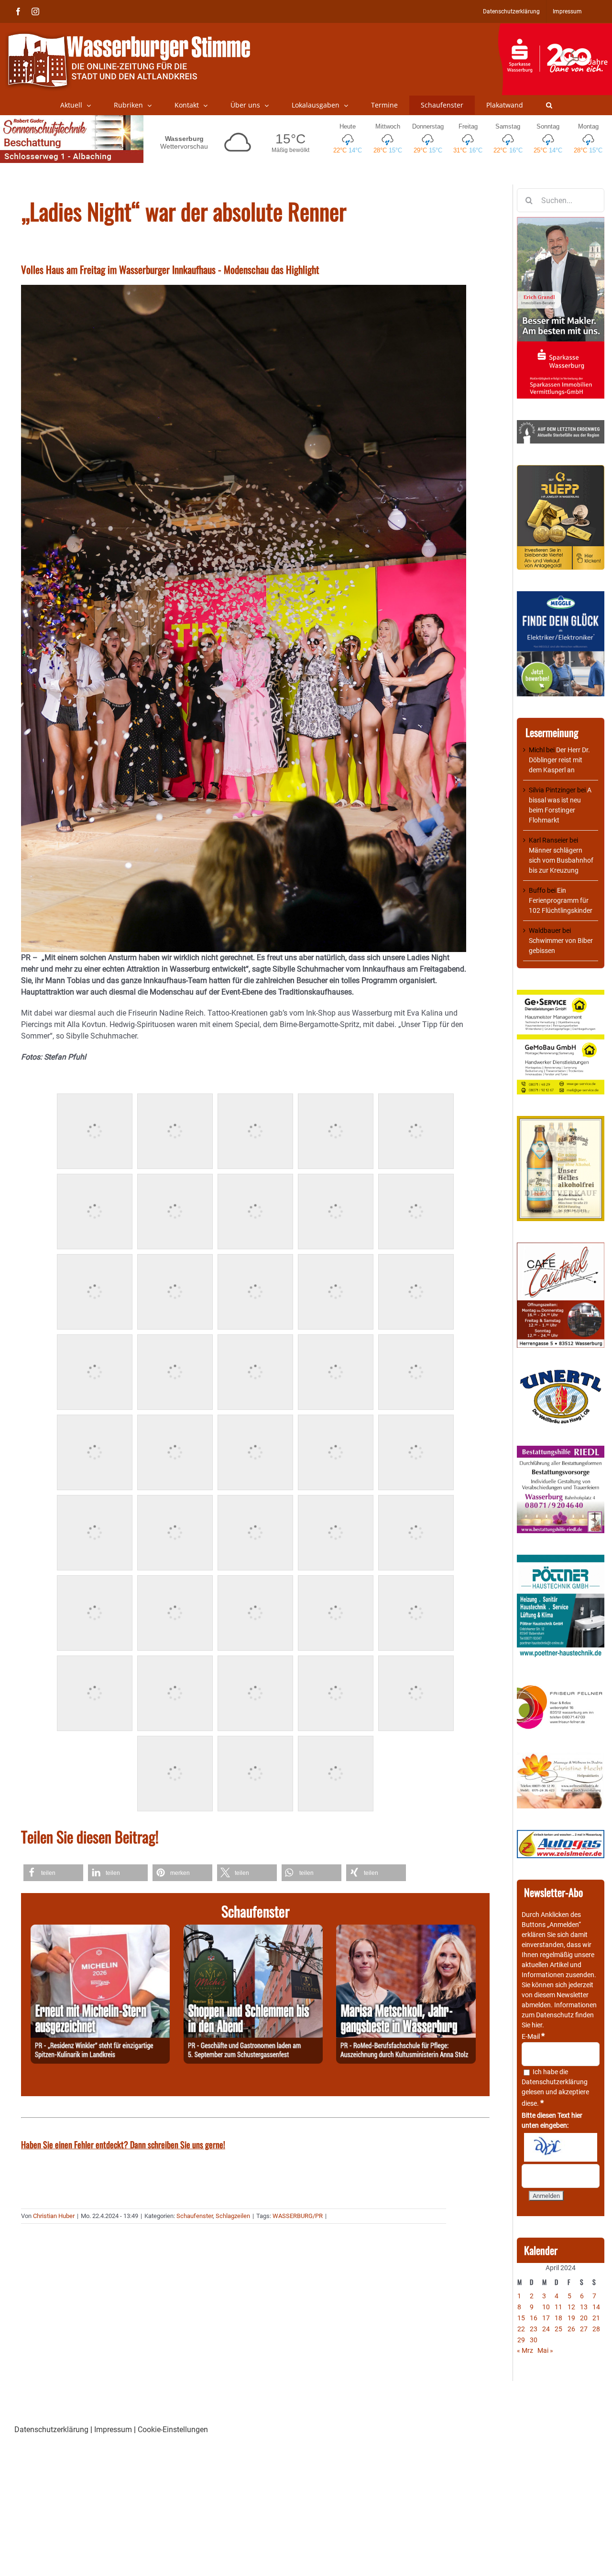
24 (546, 2329)
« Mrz (525, 2350)
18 (558, 2318)
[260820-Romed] (406, 1930)
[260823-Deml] (253, 1930)
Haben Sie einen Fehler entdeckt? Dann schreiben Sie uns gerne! (123, 2144)
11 (558, 2307)
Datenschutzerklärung (555, 2082)
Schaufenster (195, 2216)
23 (534, 2329)
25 (558, 2329)
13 (584, 2307)
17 (546, 2318)
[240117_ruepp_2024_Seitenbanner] (561, 470)
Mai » (545, 2350)
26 (571, 2329)
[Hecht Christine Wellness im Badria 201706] (561, 1757)
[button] (549, 105)
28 (596, 2329)
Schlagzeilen (233, 2216)
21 (596, 2318)
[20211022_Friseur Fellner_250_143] (561, 1686)
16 (534, 2318)
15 (521, 2318)
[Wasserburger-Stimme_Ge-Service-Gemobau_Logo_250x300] (561, 995)
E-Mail (533, 2036)
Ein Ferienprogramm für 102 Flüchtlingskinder (561, 900)
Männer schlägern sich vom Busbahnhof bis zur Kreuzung (561, 860)
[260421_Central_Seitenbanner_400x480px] (561, 1247)
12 (571, 2307)
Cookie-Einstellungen (173, 2430)
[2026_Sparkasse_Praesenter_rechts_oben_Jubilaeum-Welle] (555, 28)
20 (584, 2318)
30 (534, 2340)
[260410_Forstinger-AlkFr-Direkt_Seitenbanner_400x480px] (561, 1121)
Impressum (113, 2430)
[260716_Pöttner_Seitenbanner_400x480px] (561, 1559)
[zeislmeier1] (561, 1835)
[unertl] (561, 1374)
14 (596, 2307)
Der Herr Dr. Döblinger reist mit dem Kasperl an (559, 760)
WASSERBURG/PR (298, 2216)
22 (521, 2329)
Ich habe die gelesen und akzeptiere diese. (555, 2088)
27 (584, 2329)
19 (571, 2318)
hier (537, 2025)
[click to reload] (561, 2147)
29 (521, 2340)
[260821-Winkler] (100, 1930)
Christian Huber (54, 2216)
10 (546, 2307)
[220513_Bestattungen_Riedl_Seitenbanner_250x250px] (561, 1450)
